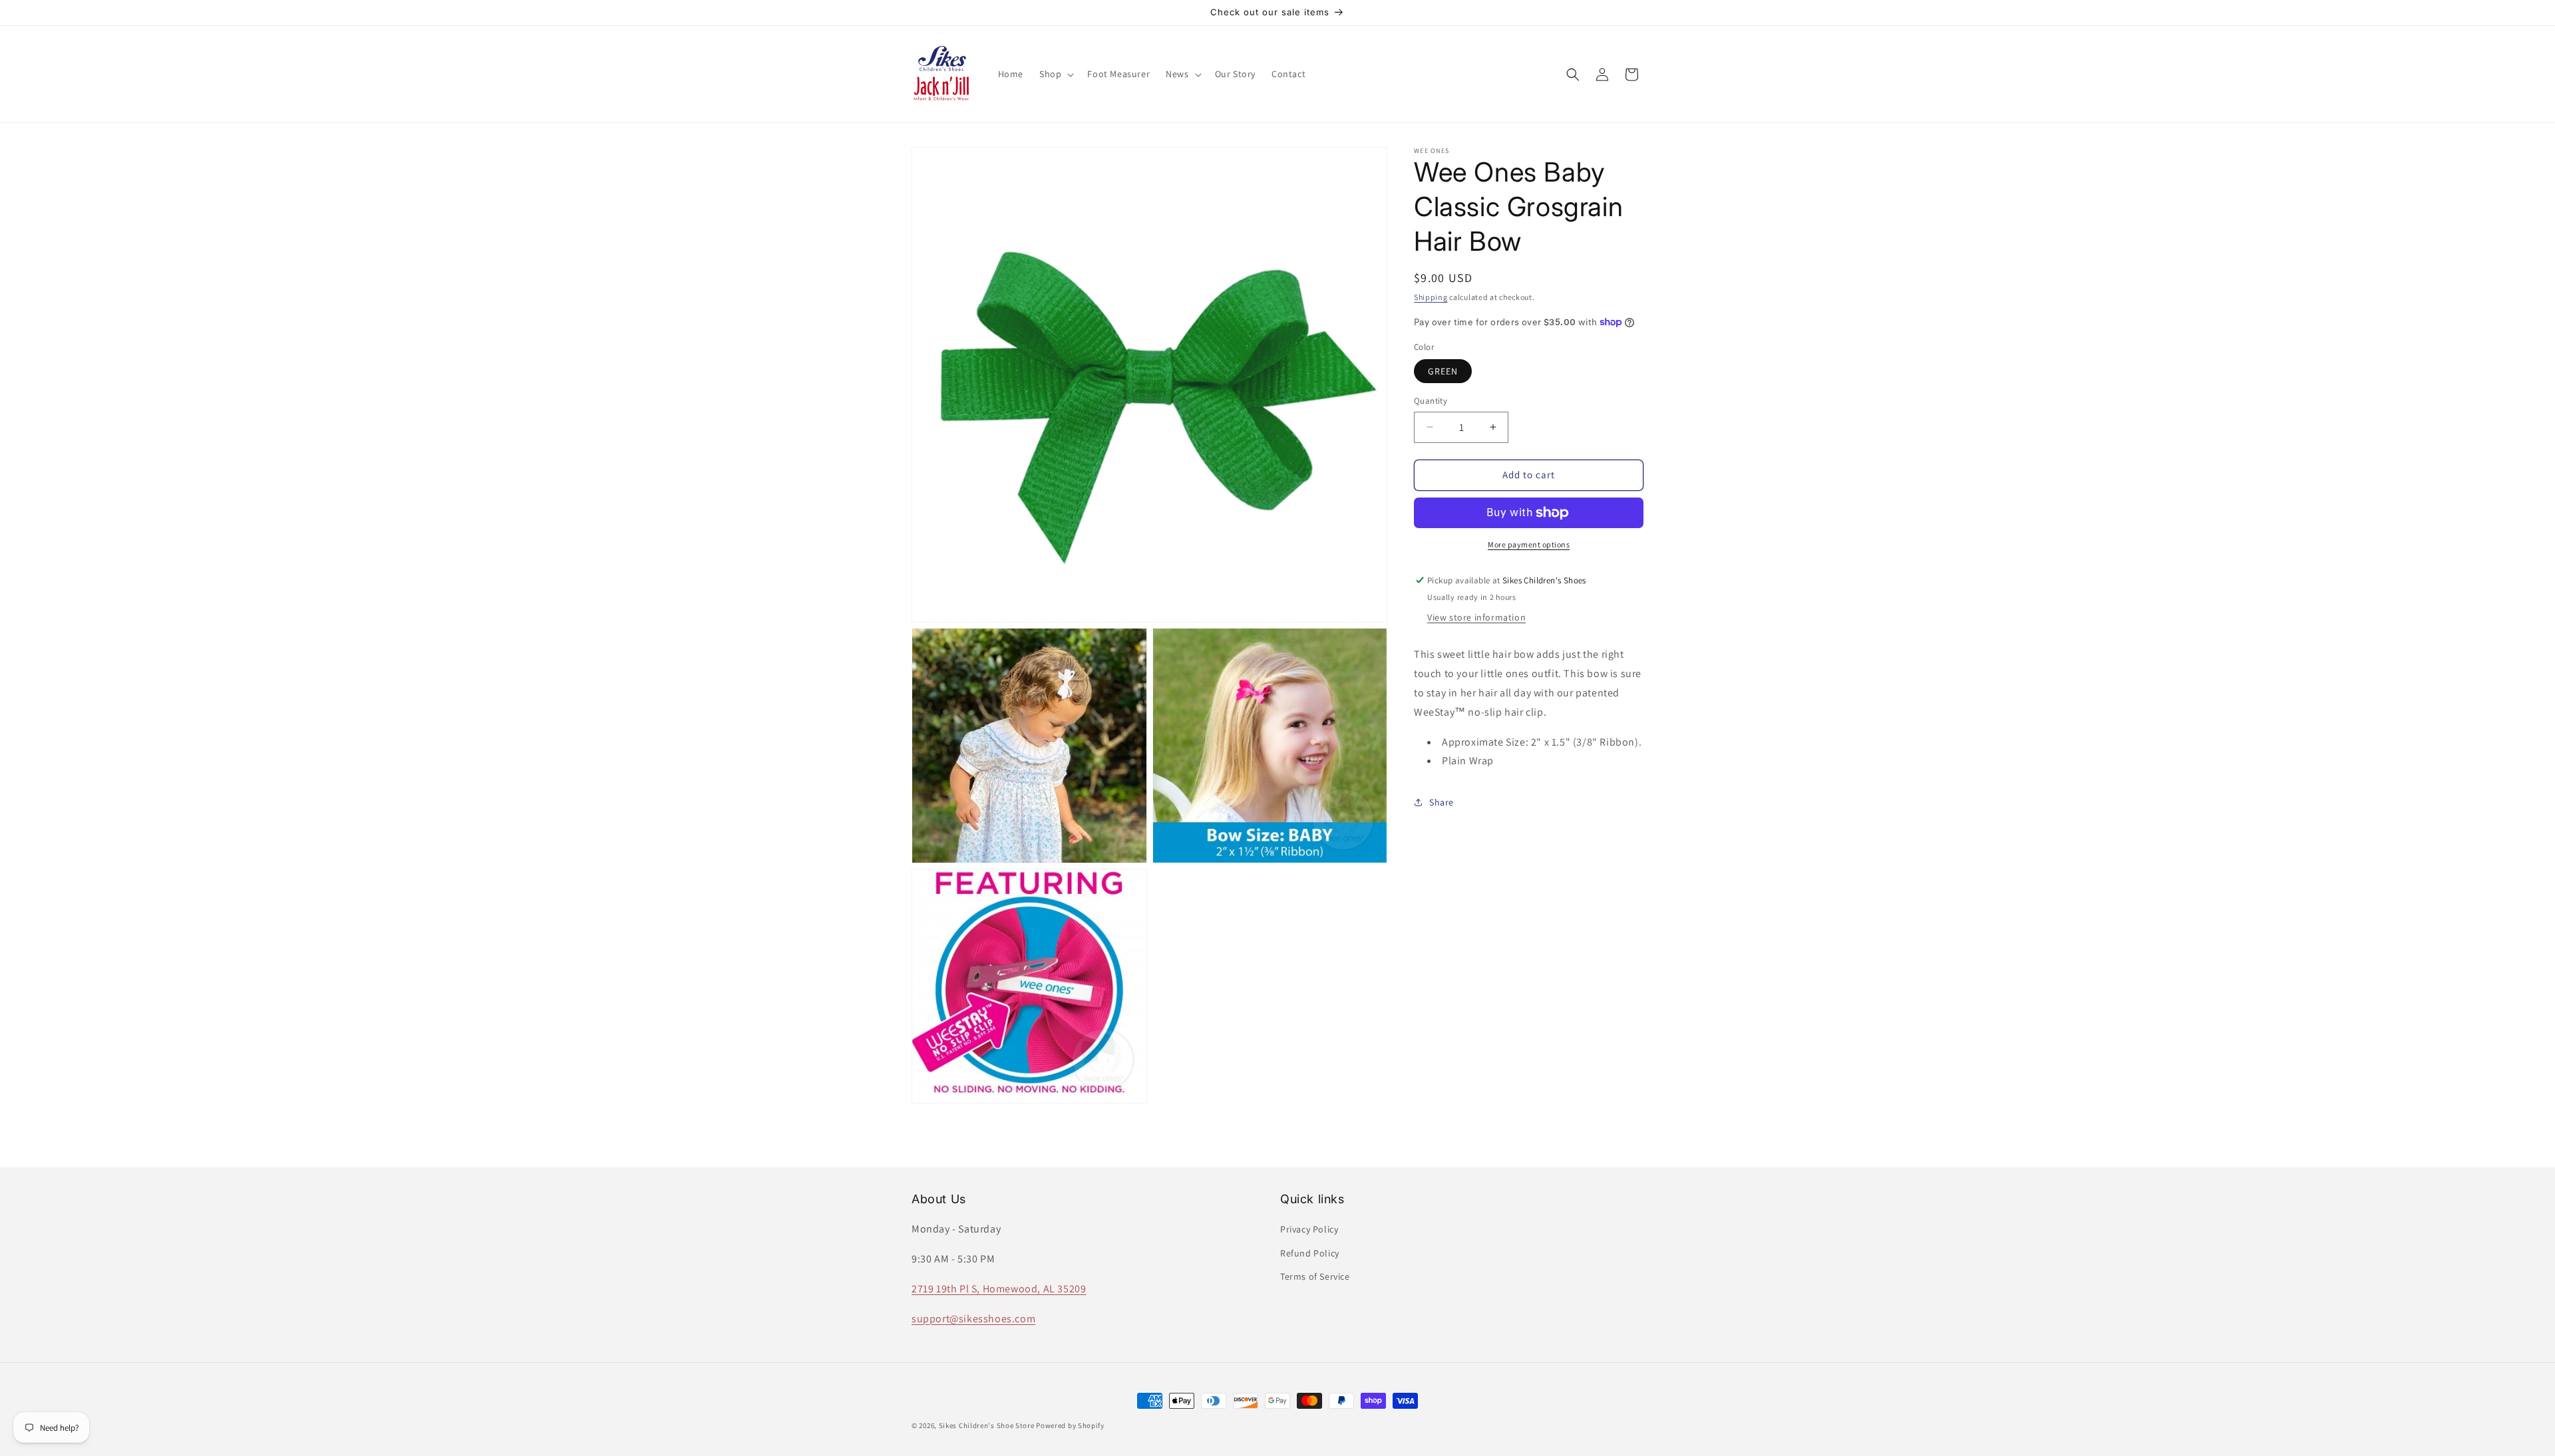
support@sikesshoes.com (973, 1319)
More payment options (1529, 544)
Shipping (1431, 297)
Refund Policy (1310, 1253)
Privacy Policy (1309, 1229)
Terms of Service (1315, 1276)
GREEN (1443, 371)
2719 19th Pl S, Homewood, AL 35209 (999, 1289)
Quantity (1431, 401)
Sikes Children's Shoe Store (987, 1425)
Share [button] (1442, 802)
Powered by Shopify (1070, 1425)
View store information (1476, 617)
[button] (1055, 74)
